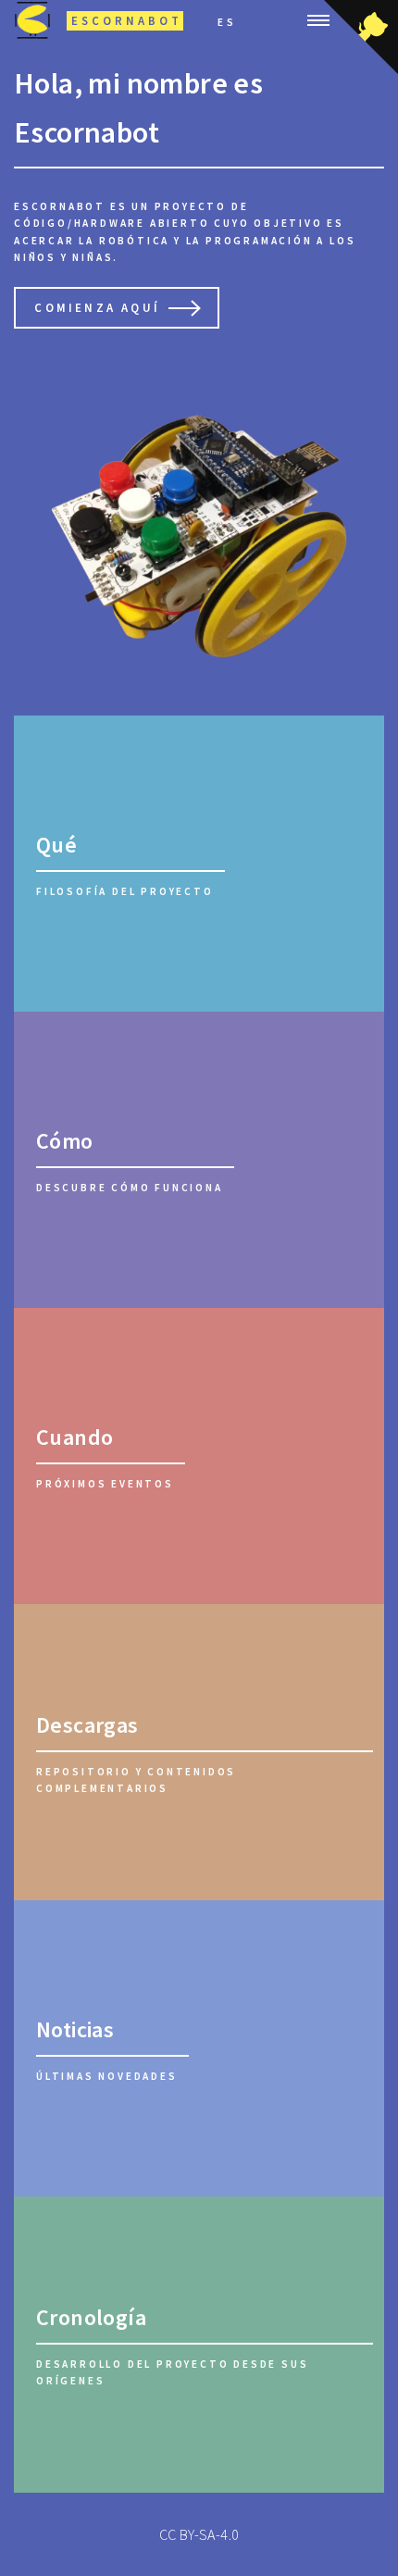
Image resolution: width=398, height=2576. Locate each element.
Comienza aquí (97, 307)
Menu (313, 20)
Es (227, 22)
